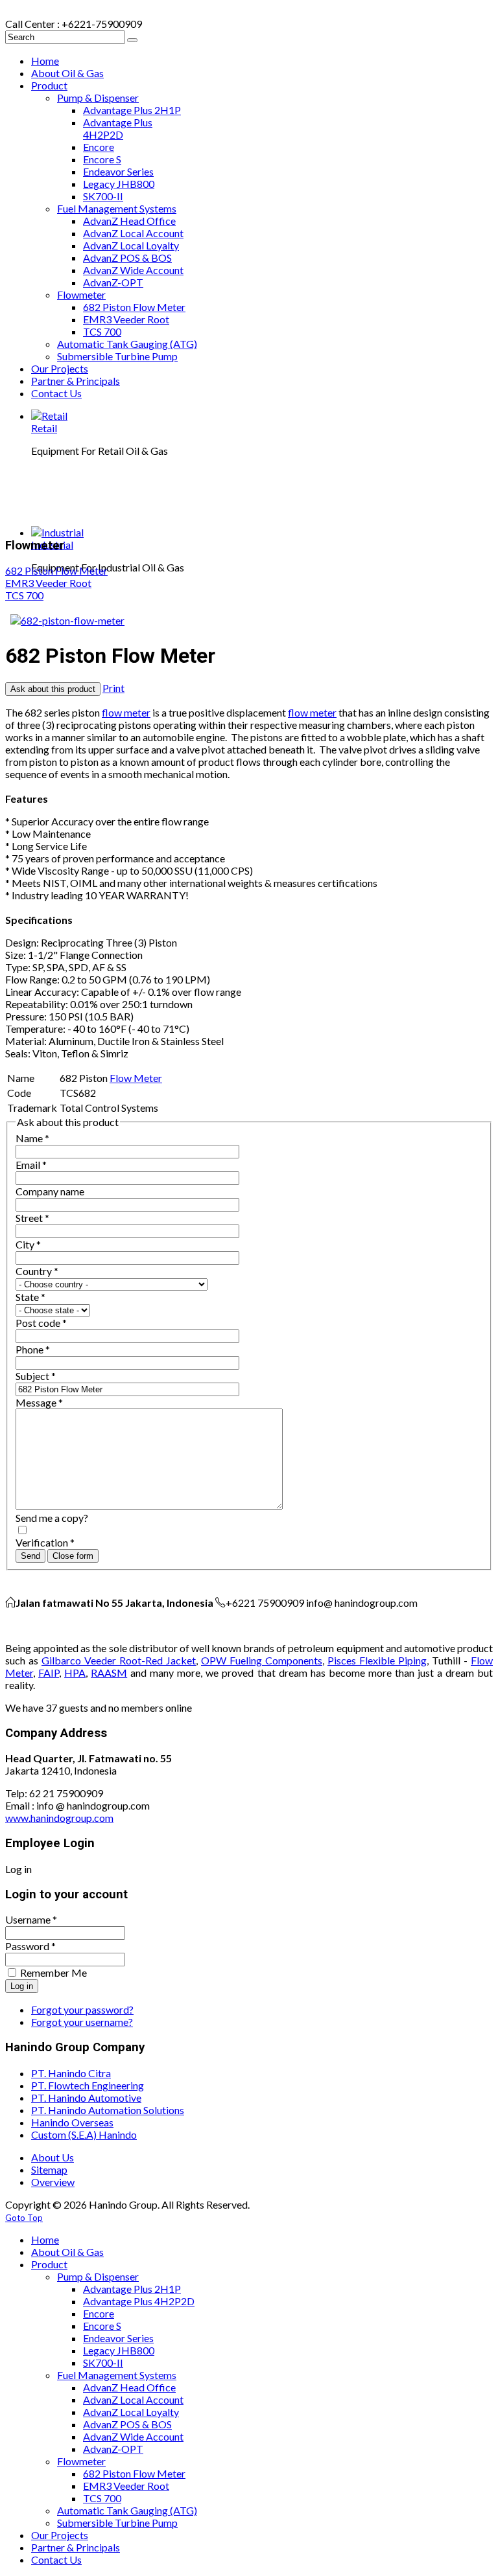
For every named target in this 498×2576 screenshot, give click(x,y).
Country (37, 1271)
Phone (33, 1349)
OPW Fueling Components (262, 1660)
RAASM (109, 1673)
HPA (75, 1673)
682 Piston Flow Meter (56, 570)
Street (32, 1218)
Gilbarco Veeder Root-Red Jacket (119, 1660)
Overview (53, 2182)
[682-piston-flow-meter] (67, 620)
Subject (36, 1376)
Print (113, 688)
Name (32, 1138)
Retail (44, 428)
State (30, 1297)
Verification (45, 1542)
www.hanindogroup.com (59, 1818)
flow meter (126, 712)
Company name (50, 1191)
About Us (53, 2157)
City (28, 1244)
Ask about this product (53, 689)
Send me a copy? (52, 1518)
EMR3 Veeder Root (48, 583)
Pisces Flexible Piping (377, 1660)
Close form (73, 1556)
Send (30, 1556)
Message (39, 1402)
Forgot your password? (82, 2009)
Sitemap (49, 2169)
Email (31, 1165)
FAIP (49, 1673)
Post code (41, 1323)
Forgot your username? (82, 2022)
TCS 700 (24, 595)
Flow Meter (136, 1078)
